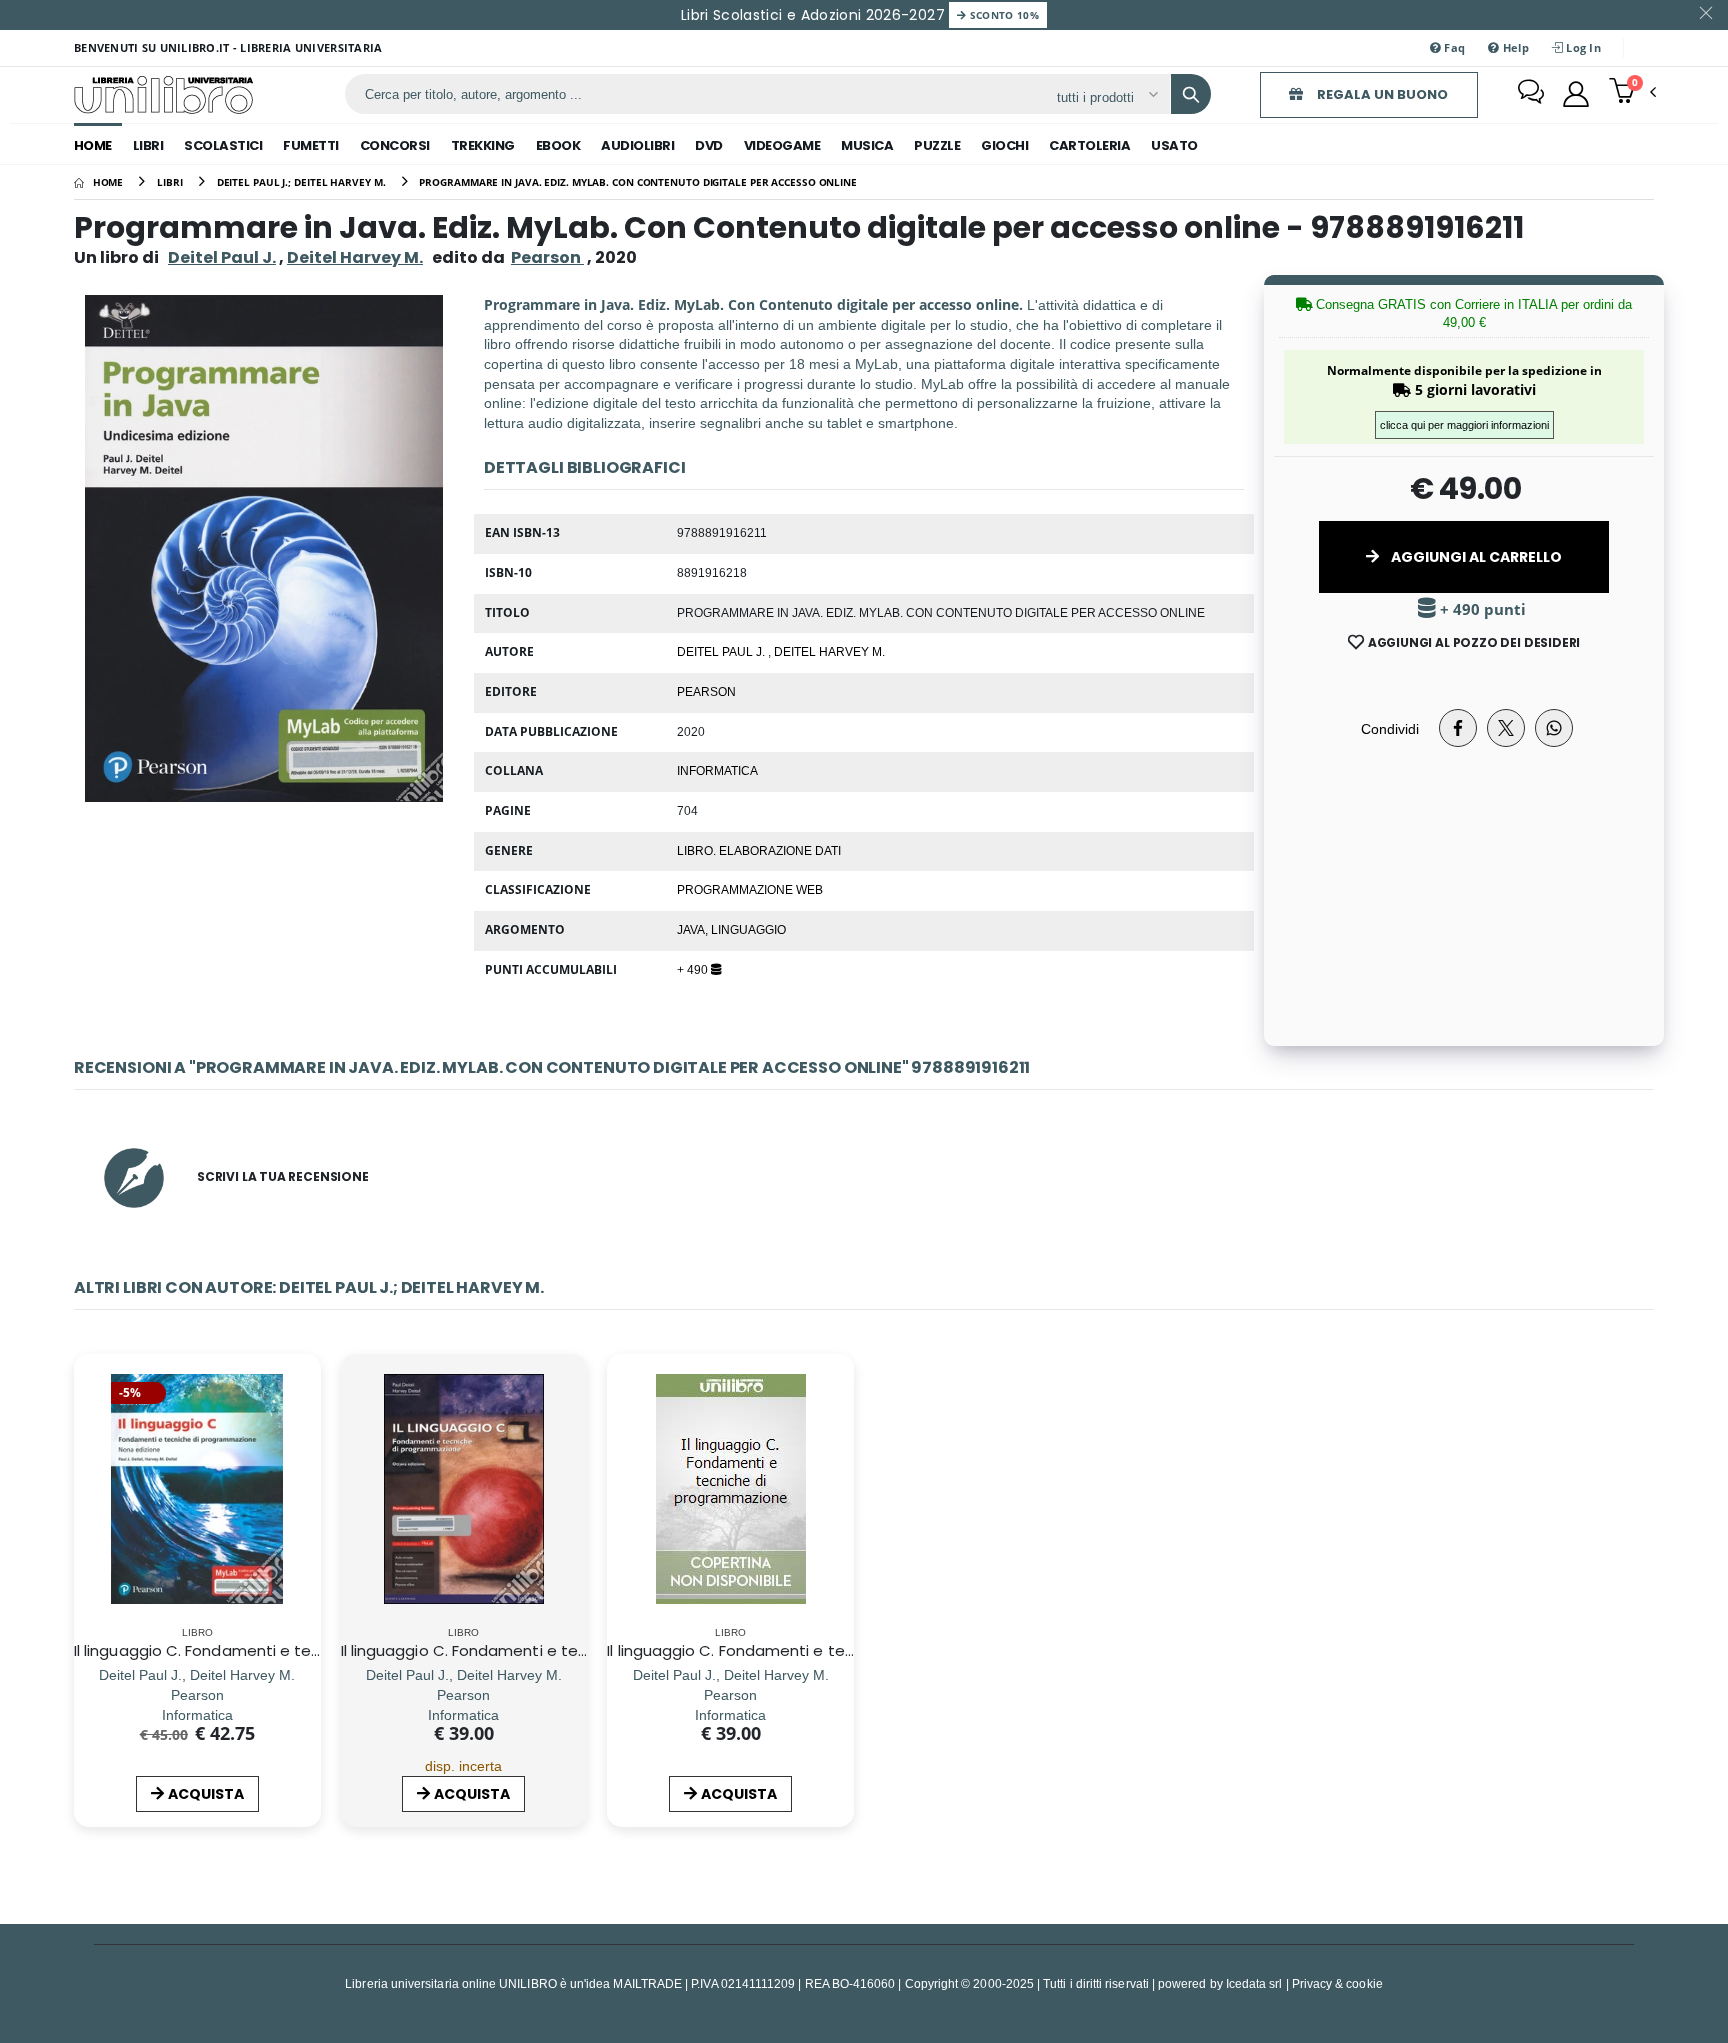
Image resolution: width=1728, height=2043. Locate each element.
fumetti (311, 145)
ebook (558, 145)
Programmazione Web (750, 889)
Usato (1174, 145)
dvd (709, 145)
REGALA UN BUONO (1381, 94)
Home (93, 145)
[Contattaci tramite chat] (1531, 94)
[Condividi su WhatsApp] (1554, 728)
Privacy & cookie (1337, 1983)
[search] (1191, 94)
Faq (1453, 47)
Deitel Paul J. (222, 257)
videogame (782, 145)
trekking (483, 145)
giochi (1004, 145)
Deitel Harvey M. (355, 257)
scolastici (223, 145)
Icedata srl (1254, 1983)
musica (867, 145)
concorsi (395, 145)
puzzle (937, 145)
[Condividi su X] (1506, 728)
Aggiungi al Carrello (1475, 557)
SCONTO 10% (1002, 15)
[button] (1632, 93)
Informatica (717, 770)
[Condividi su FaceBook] (1458, 728)
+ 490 (694, 969)
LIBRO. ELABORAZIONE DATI (759, 850)
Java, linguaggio (731, 929)
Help (1513, 47)
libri (148, 145)
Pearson (706, 691)
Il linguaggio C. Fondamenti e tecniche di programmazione (826, 1650)
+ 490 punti (1481, 609)
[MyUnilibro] (1576, 94)
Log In (1582, 47)
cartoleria (1089, 145)
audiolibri (637, 145)
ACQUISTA (206, 1794)
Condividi (1390, 728)
